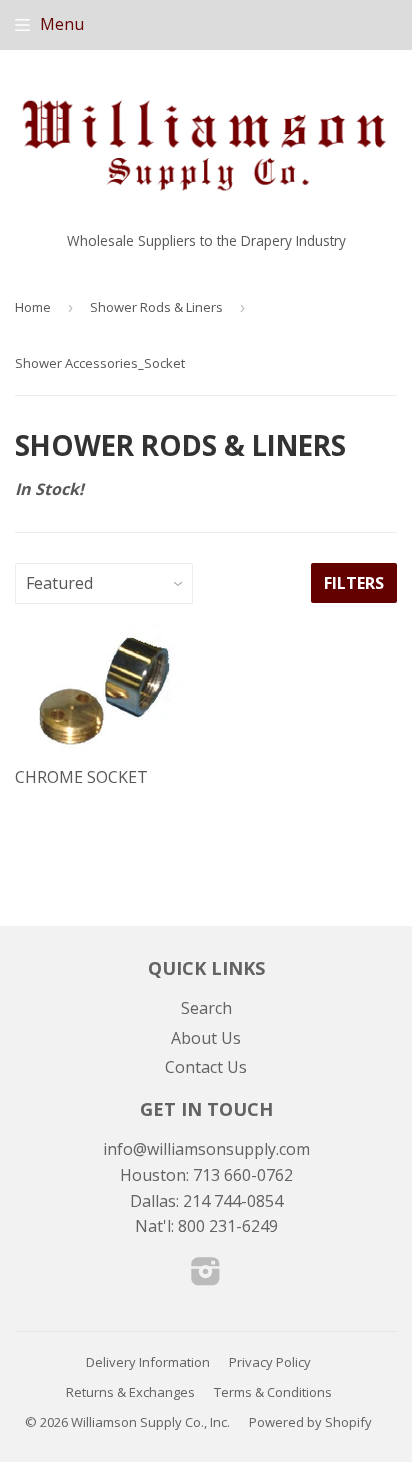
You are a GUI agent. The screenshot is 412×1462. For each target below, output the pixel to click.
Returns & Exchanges (130, 1392)
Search (206, 1008)
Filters (354, 583)
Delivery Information (148, 1362)
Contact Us (206, 1067)
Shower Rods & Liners (156, 307)
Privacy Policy (270, 1362)
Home (33, 307)
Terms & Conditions (273, 1392)
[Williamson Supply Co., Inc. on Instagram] (206, 1277)
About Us (206, 1038)
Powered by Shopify (310, 1422)
